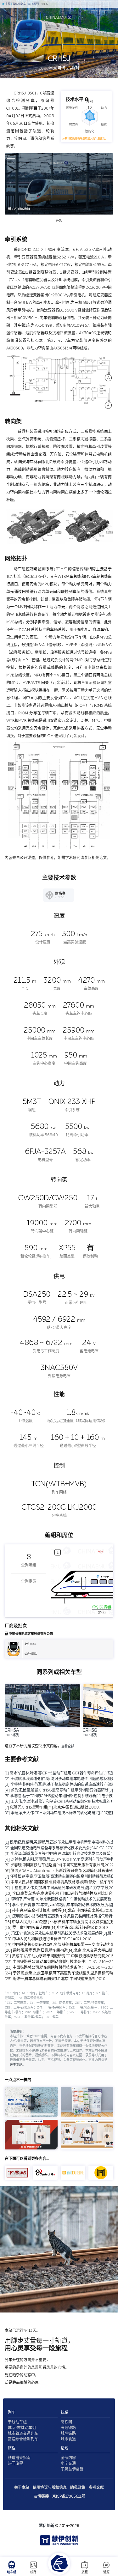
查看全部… (69, 1746)
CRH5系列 (33, 4)
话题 (106, 2572)
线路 (33, 2572)
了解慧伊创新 (72, 2469)
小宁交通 (68, 2464)
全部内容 (68, 2458)
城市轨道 (68, 2439)
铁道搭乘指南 (19, 2458)
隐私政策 (78, 2488)
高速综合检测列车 (23, 2439)
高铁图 (66, 2422)
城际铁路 (68, 2434)
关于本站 (16, 2065)
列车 (12, 2412)
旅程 (85, 2572)
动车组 (12, 2572)
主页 (8, 4)
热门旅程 (15, 2464)
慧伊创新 (47, 2526)
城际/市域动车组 (22, 2428)
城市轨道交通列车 (23, 2434)
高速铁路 (68, 2428)
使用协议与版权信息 (50, 2488)
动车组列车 (19, 4)
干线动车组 (17, 2422)
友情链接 (41, 2496)
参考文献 (96, 2488)
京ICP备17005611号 (69, 2496)
